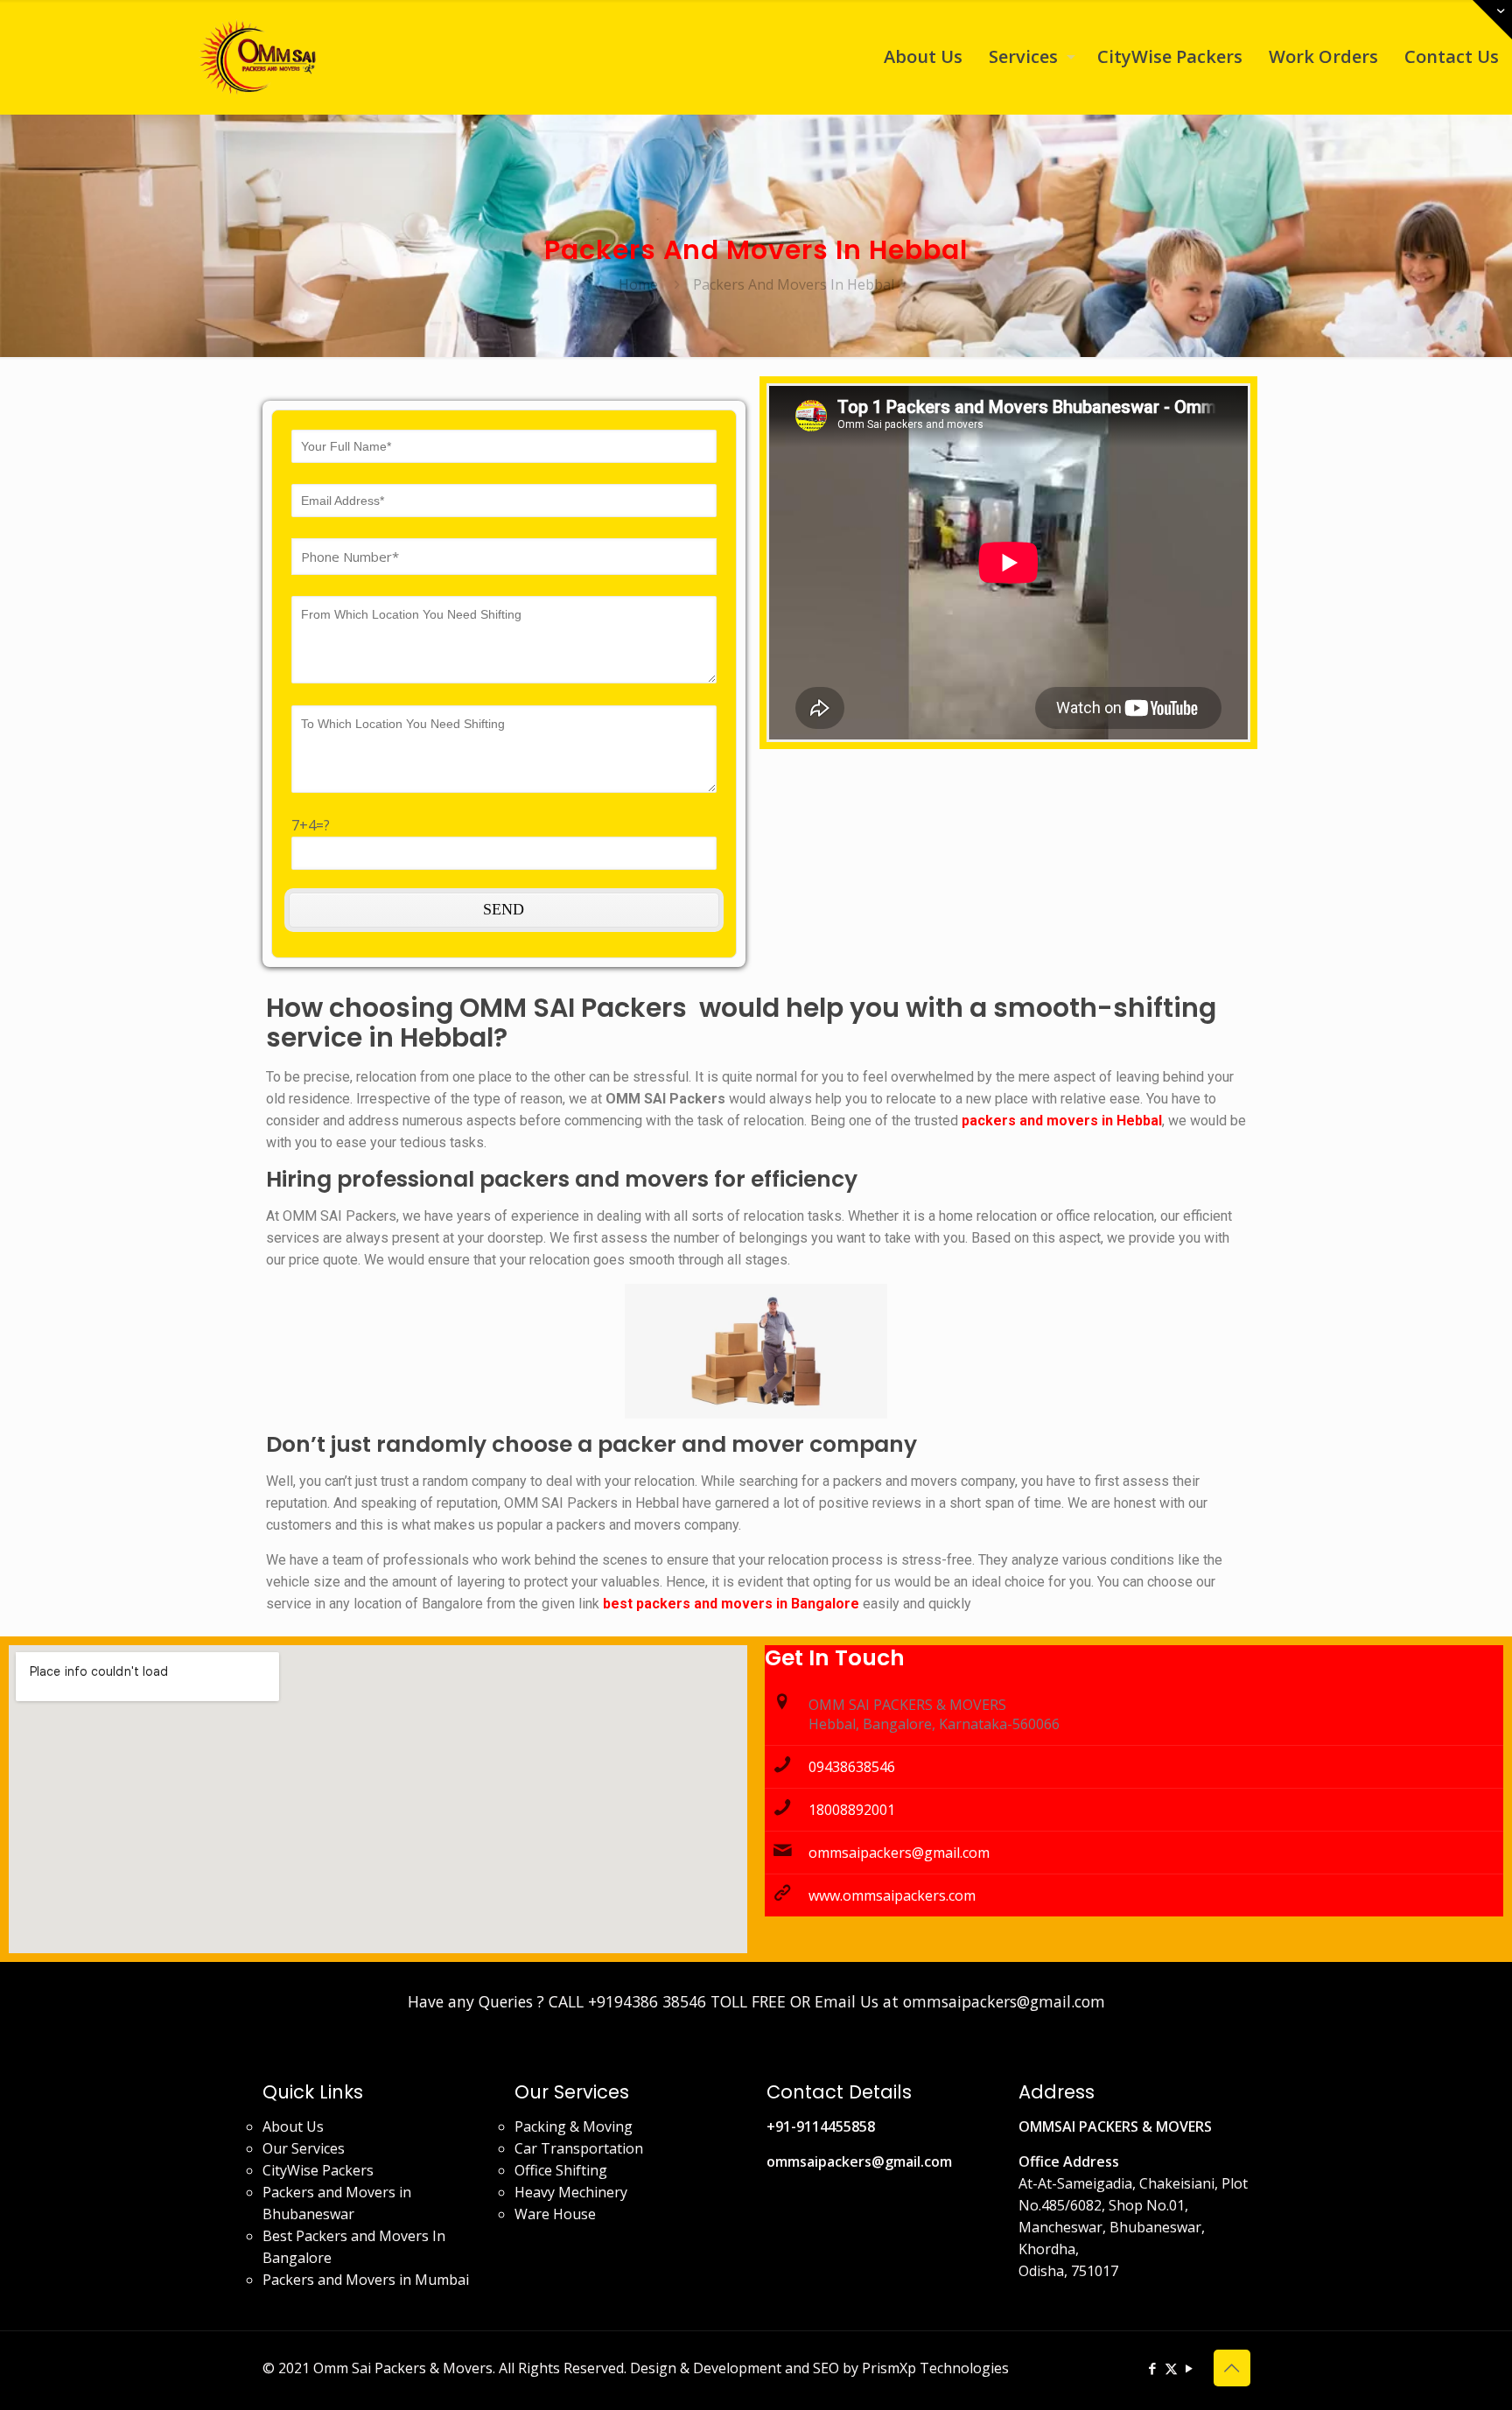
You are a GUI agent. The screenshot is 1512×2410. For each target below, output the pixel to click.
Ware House (555, 2214)
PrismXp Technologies (935, 2368)
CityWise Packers (318, 2170)
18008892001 (852, 1810)
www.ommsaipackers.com (892, 1895)
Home (638, 284)
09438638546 (852, 1767)
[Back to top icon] (1232, 2368)
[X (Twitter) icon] (1171, 2368)
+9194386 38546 (647, 2001)
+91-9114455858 (821, 2126)
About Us (293, 2126)
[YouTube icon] (1190, 2368)
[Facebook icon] (1153, 2368)
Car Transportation (579, 2148)
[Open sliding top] (1492, 20)
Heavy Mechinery (571, 2192)
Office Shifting (561, 2170)
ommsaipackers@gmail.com (899, 1853)
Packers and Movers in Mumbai (366, 2280)
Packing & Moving (574, 2126)
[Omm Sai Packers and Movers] (261, 57)
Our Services (304, 2148)
